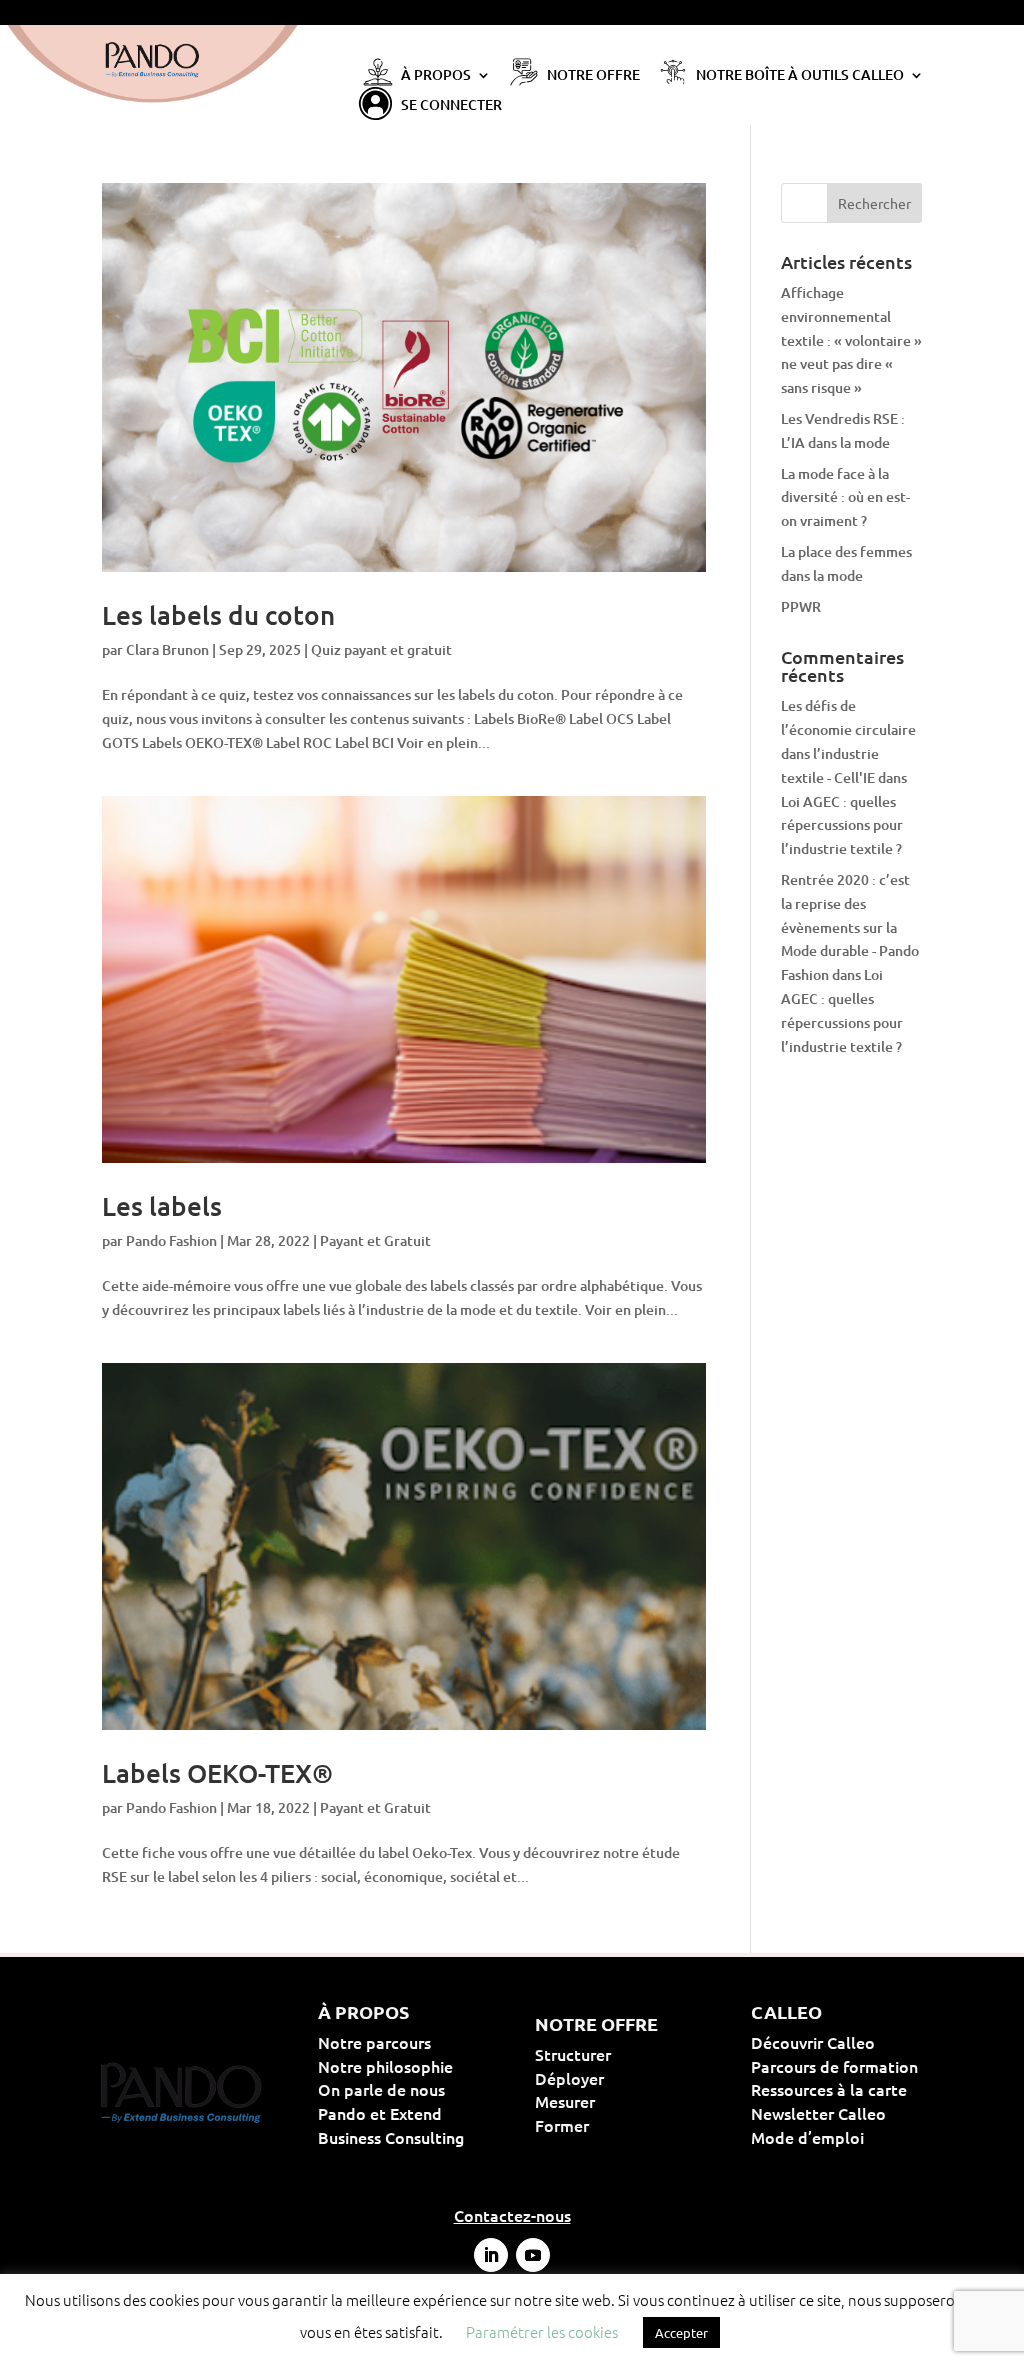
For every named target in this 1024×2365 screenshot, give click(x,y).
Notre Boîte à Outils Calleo (800, 76)
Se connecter (451, 106)
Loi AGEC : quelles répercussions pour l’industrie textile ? (842, 825)
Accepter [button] (681, 2332)
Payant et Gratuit (375, 1240)
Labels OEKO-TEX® (217, 1772)
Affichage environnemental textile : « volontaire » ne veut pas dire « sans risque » (851, 340)
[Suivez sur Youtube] (533, 2255)
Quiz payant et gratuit (381, 649)
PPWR (801, 606)
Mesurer (629, 2101)
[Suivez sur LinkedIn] (491, 2255)
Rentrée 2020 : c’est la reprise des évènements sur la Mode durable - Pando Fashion (850, 927)
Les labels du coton (218, 614)
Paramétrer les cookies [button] (542, 2331)
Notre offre (593, 76)
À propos (436, 76)
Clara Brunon (167, 649)
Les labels (162, 1205)
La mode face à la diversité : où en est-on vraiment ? (845, 497)
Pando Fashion (171, 1240)
